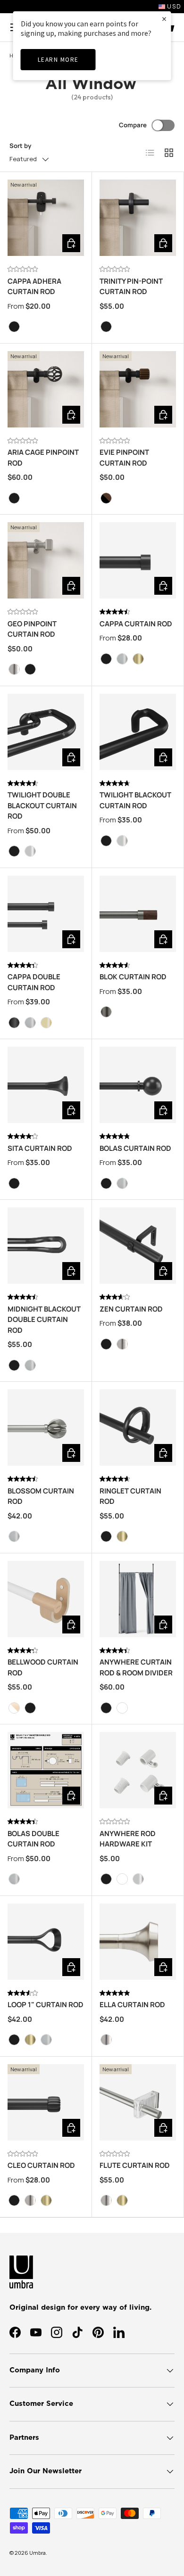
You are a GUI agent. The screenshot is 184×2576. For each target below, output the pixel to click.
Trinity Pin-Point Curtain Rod (131, 287)
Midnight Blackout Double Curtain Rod (44, 1320)
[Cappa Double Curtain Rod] (46, 914)
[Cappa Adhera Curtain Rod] (46, 218)
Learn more (58, 60)
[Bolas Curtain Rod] (138, 1085)
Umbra (38, 2553)
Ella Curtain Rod (132, 2005)
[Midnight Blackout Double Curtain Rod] (46, 1246)
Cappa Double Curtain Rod (34, 982)
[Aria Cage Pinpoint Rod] (46, 389)
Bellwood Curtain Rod (43, 1667)
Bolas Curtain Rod (135, 1148)
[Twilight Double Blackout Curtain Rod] (46, 732)
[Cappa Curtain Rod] (138, 560)
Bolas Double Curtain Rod (33, 1839)
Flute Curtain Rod (135, 2165)
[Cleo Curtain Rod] (46, 2102)
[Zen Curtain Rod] (138, 1246)
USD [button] (173, 6)
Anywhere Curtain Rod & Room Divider (136, 1667)
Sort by (20, 146)
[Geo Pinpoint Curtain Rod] (46, 560)
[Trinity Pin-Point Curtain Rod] (138, 218)
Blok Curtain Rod (133, 977)
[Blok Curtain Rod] (138, 914)
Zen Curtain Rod (131, 1309)
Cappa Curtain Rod (136, 624)
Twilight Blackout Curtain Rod (135, 800)
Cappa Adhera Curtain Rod (34, 287)
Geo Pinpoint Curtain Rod (32, 629)
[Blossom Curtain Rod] (46, 1427)
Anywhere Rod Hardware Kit (128, 1839)
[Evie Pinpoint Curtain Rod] (138, 389)
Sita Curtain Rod (40, 1148)
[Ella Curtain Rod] (138, 1942)
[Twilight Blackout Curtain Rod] (138, 732)
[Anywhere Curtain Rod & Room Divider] (138, 1599)
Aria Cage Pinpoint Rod (43, 458)
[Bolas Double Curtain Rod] (46, 1770)
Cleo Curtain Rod (41, 2165)
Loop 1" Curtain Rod (46, 2005)
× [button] (164, 19)
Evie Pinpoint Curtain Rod (124, 458)
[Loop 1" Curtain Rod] (46, 1942)
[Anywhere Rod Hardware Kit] (138, 1770)
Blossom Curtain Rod (41, 1496)
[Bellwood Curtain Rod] (46, 1599)
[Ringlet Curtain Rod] (138, 1427)
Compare (133, 125)
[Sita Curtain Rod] (46, 1085)
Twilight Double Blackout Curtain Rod (42, 805)
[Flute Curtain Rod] (138, 2102)
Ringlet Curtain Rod (130, 1496)
